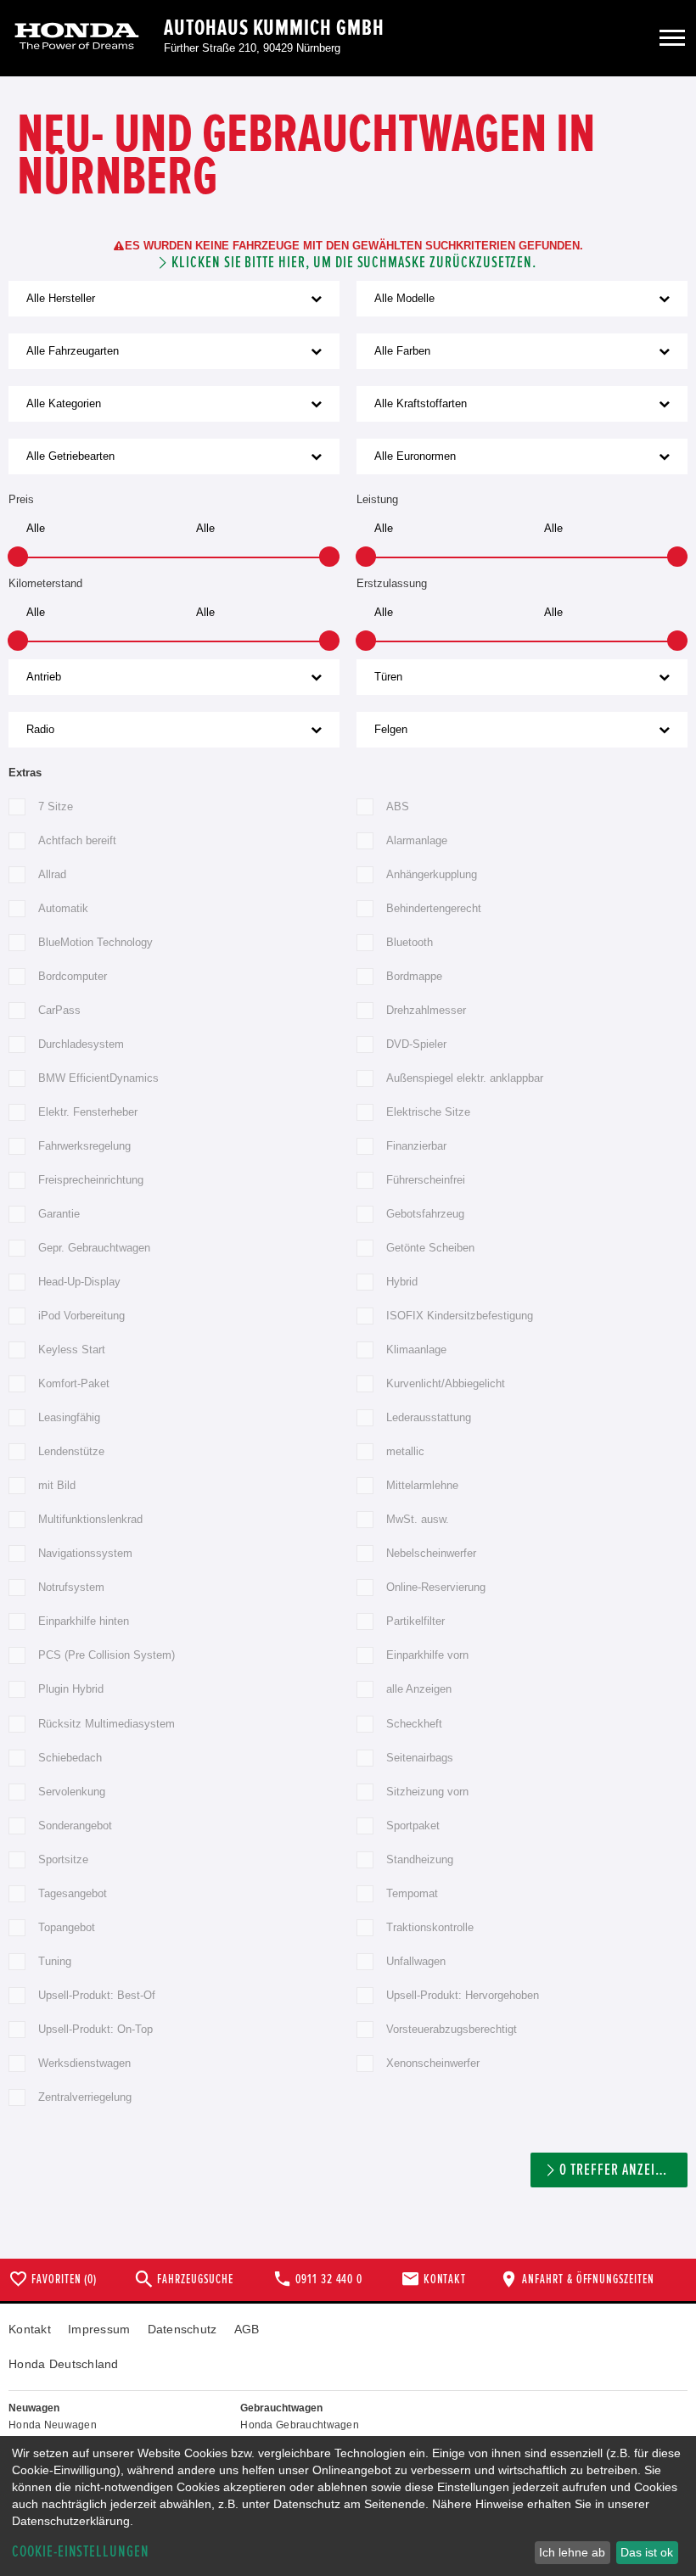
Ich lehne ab (572, 2552)
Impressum (99, 2329)
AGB (247, 2329)
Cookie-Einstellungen (81, 2552)
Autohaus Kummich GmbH (274, 28)
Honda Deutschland (64, 2364)
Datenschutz (182, 2329)
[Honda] (77, 38)
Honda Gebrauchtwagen (300, 2425)
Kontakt (30, 2329)
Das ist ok (647, 2552)
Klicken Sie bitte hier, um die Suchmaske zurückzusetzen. (354, 263)
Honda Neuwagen (53, 2425)
